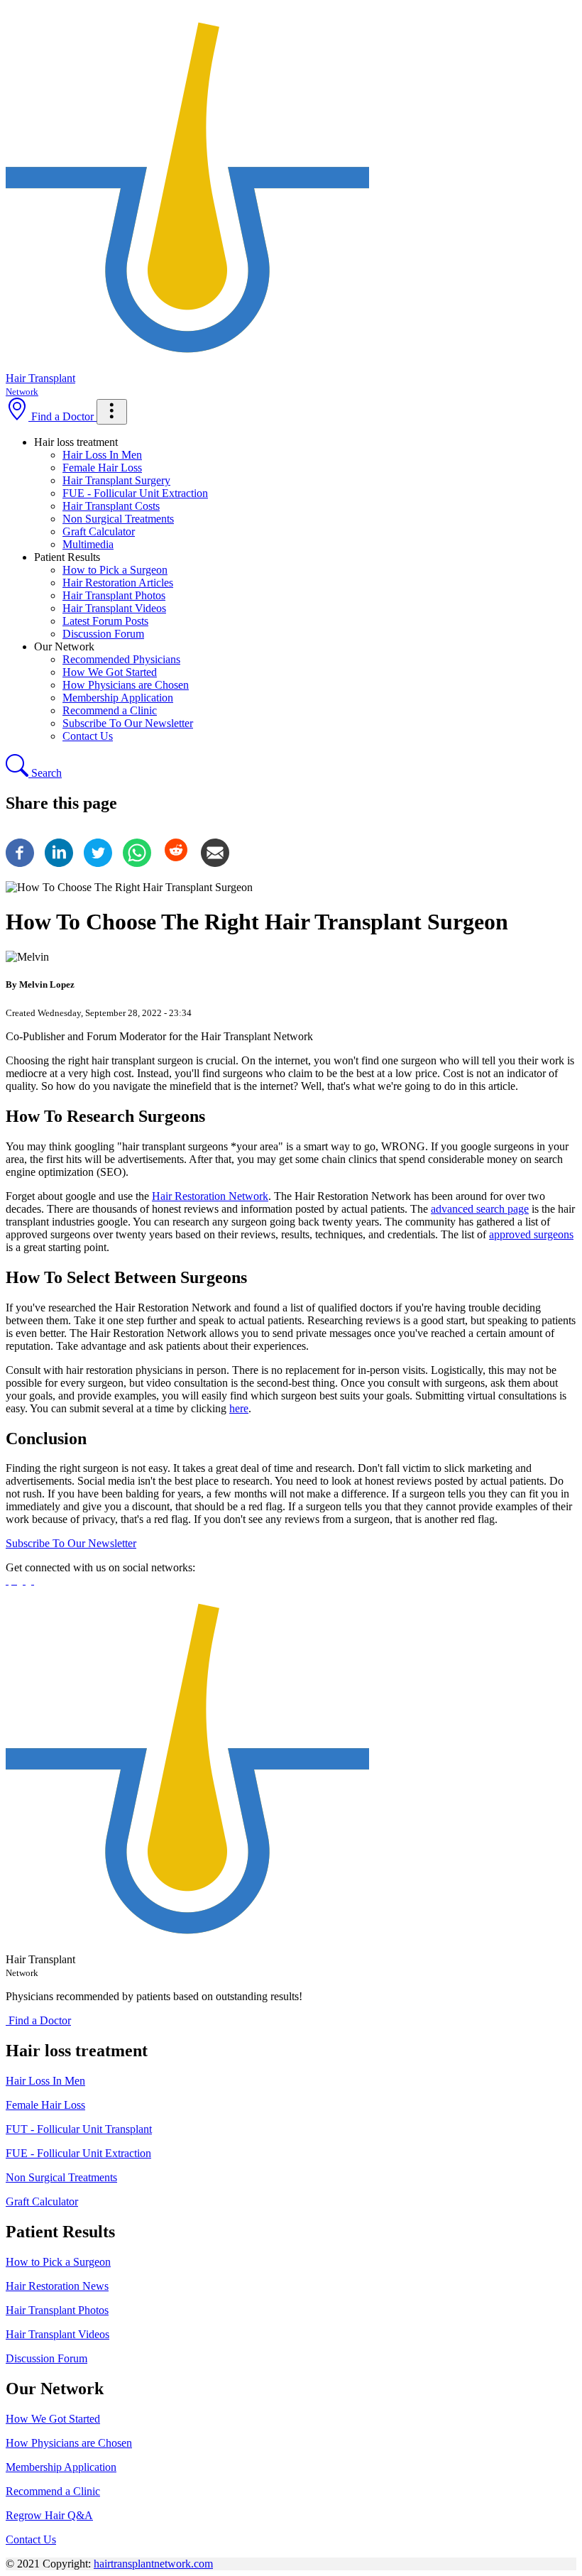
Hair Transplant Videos (114, 608)
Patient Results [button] (67, 557)
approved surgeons (531, 1234)
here (239, 1408)
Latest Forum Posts (105, 621)
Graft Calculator (99, 531)
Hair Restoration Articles (118, 583)
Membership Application (118, 698)
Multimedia (88, 544)
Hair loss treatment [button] (76, 442)
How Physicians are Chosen (126, 685)
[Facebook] (20, 863)
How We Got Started (110, 672)
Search (45, 773)
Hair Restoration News (57, 2286)
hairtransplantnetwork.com (153, 2564)
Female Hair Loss (102, 468)
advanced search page (480, 1209)
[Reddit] (176, 863)
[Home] (187, 1947)
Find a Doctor (62, 416)
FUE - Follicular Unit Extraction (135, 493)
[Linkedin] (59, 863)
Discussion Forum (103, 634)
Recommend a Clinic (110, 710)
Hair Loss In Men (102, 455)
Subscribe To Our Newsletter (128, 723)
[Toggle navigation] (112, 412)
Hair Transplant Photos (114, 595)
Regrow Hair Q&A (49, 2515)
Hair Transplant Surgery (116, 480)
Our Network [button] (64, 646)
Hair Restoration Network (210, 1196)
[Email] (215, 863)
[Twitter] (98, 863)
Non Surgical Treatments (118, 519)
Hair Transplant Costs (111, 506)
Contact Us (88, 736)
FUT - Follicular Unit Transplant (79, 2129)
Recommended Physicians (121, 659)
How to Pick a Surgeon (115, 570)
